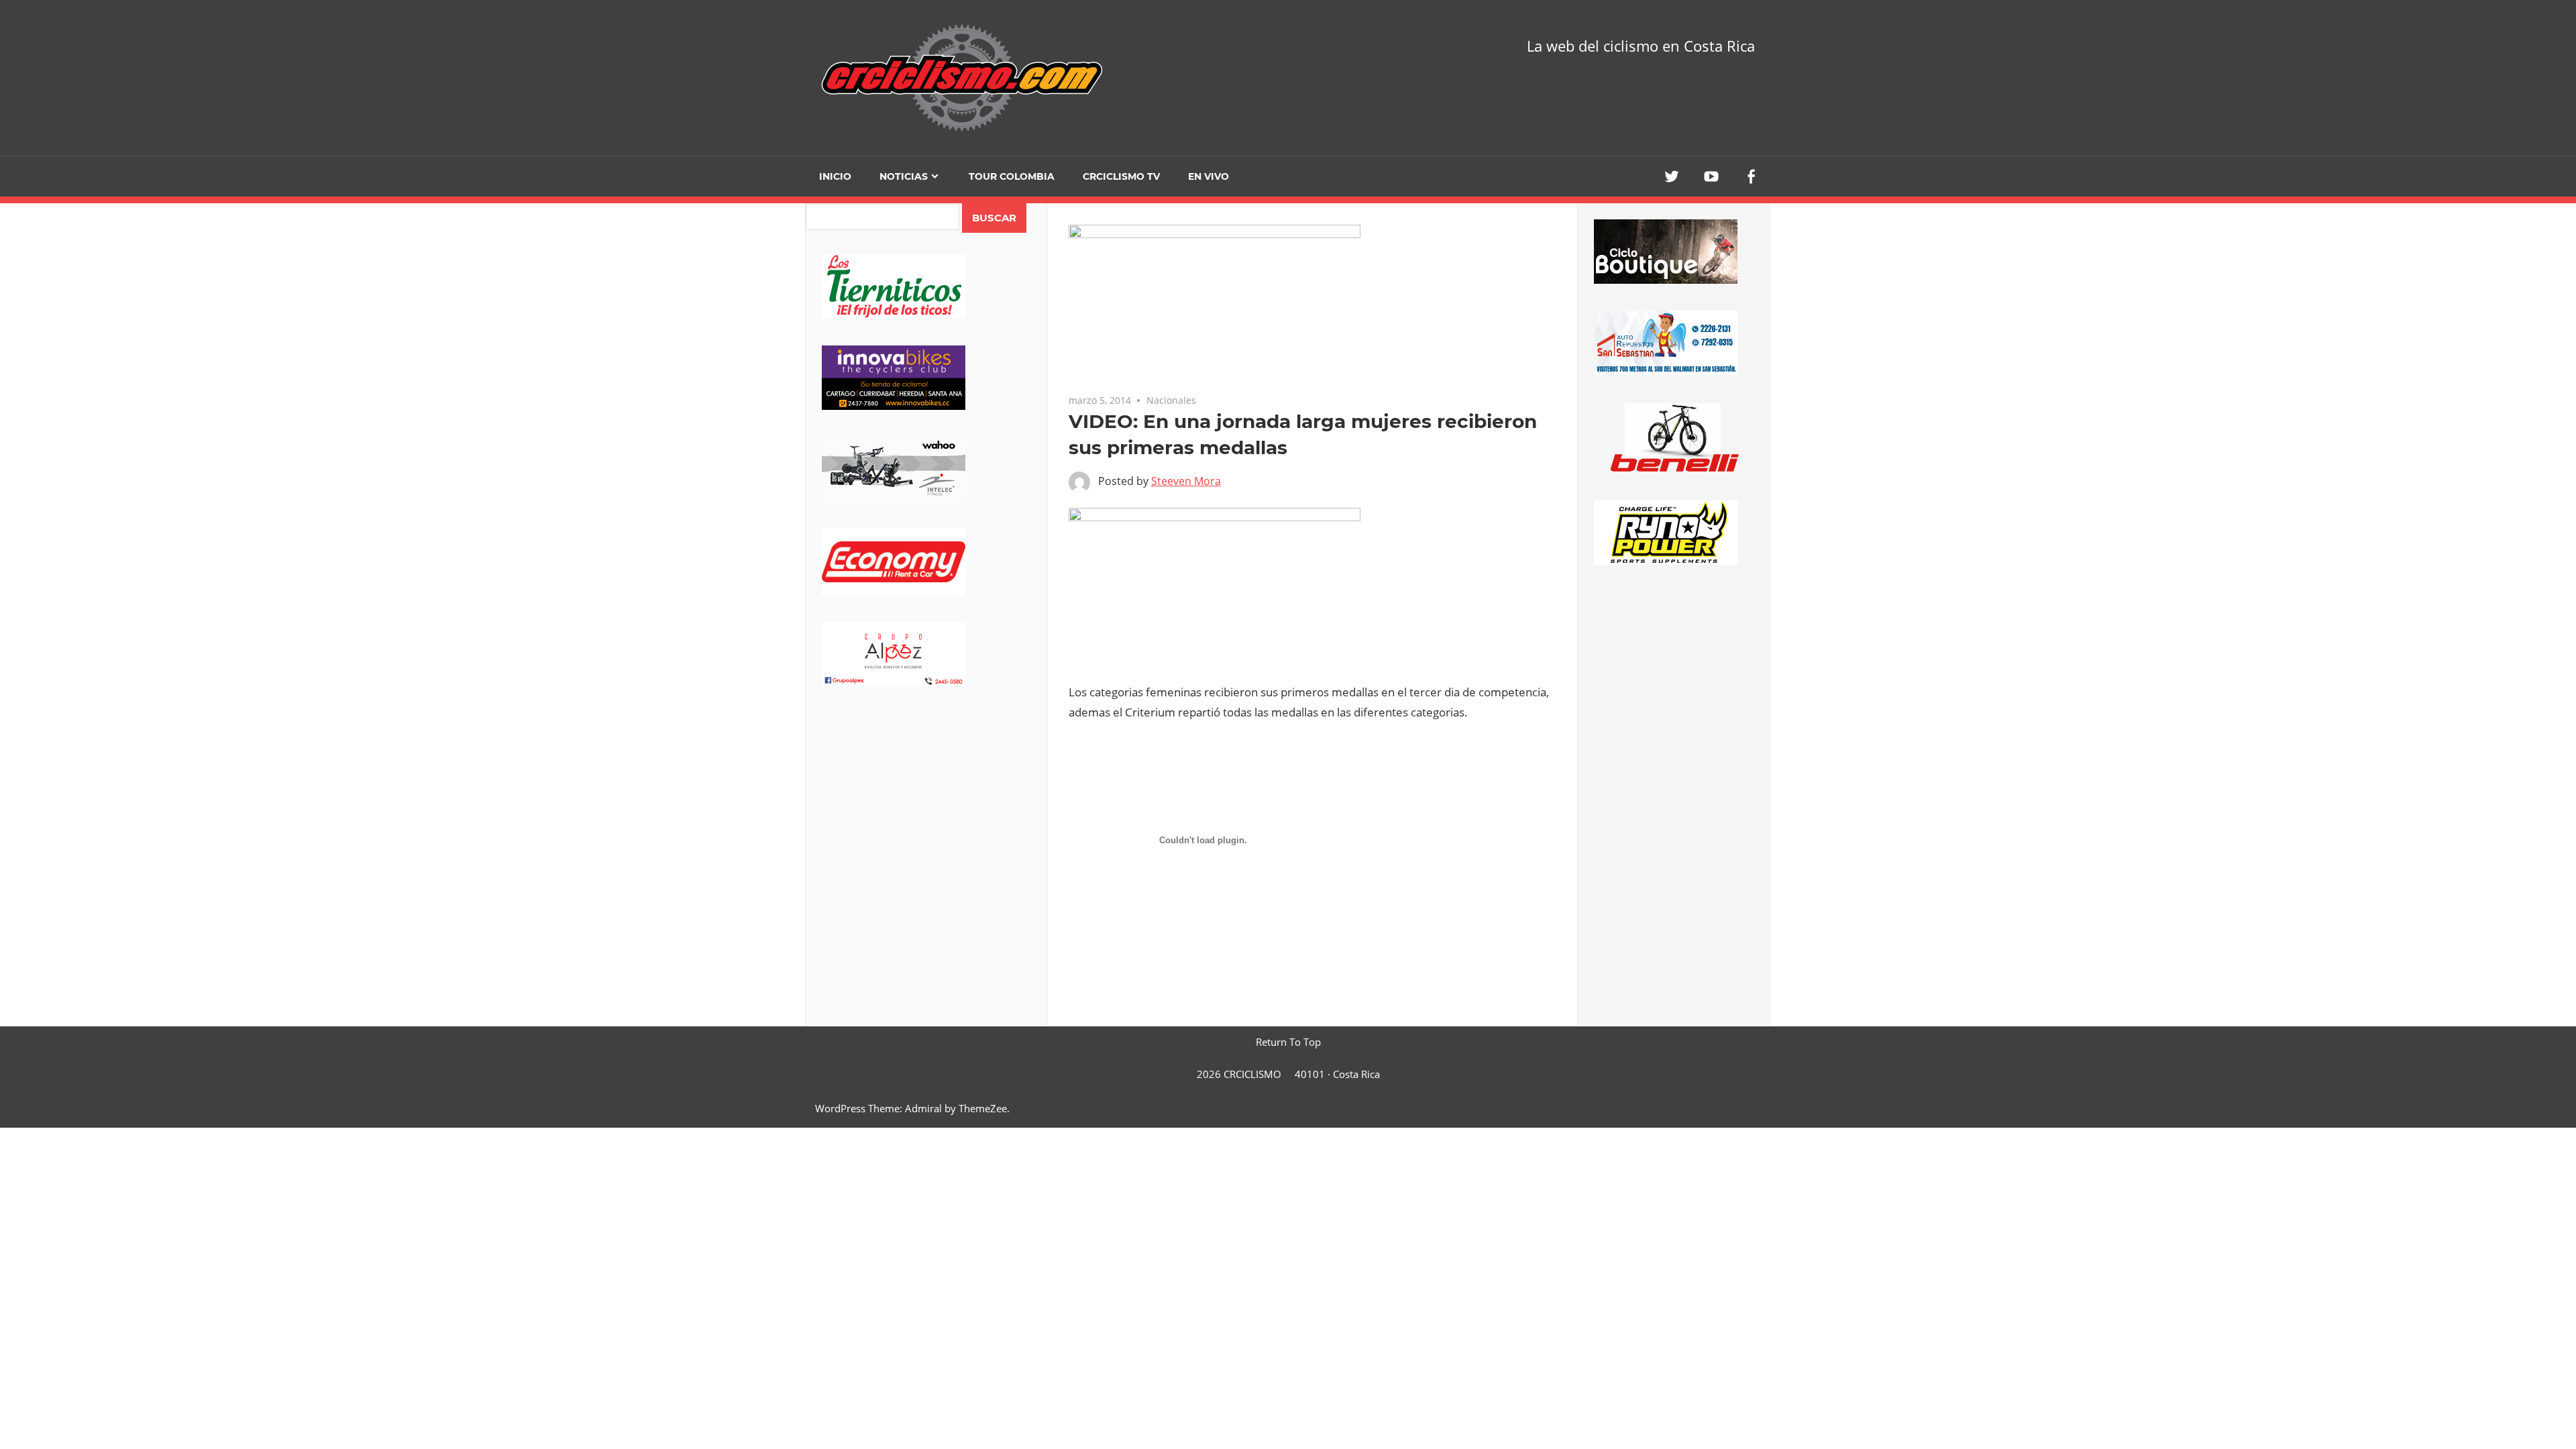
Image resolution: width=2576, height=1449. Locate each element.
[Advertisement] (926, 819)
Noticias (904, 176)
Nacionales (1171, 400)
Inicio (835, 176)
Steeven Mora (1186, 481)
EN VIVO (1209, 176)
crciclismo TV (1121, 176)
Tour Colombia (1012, 176)
